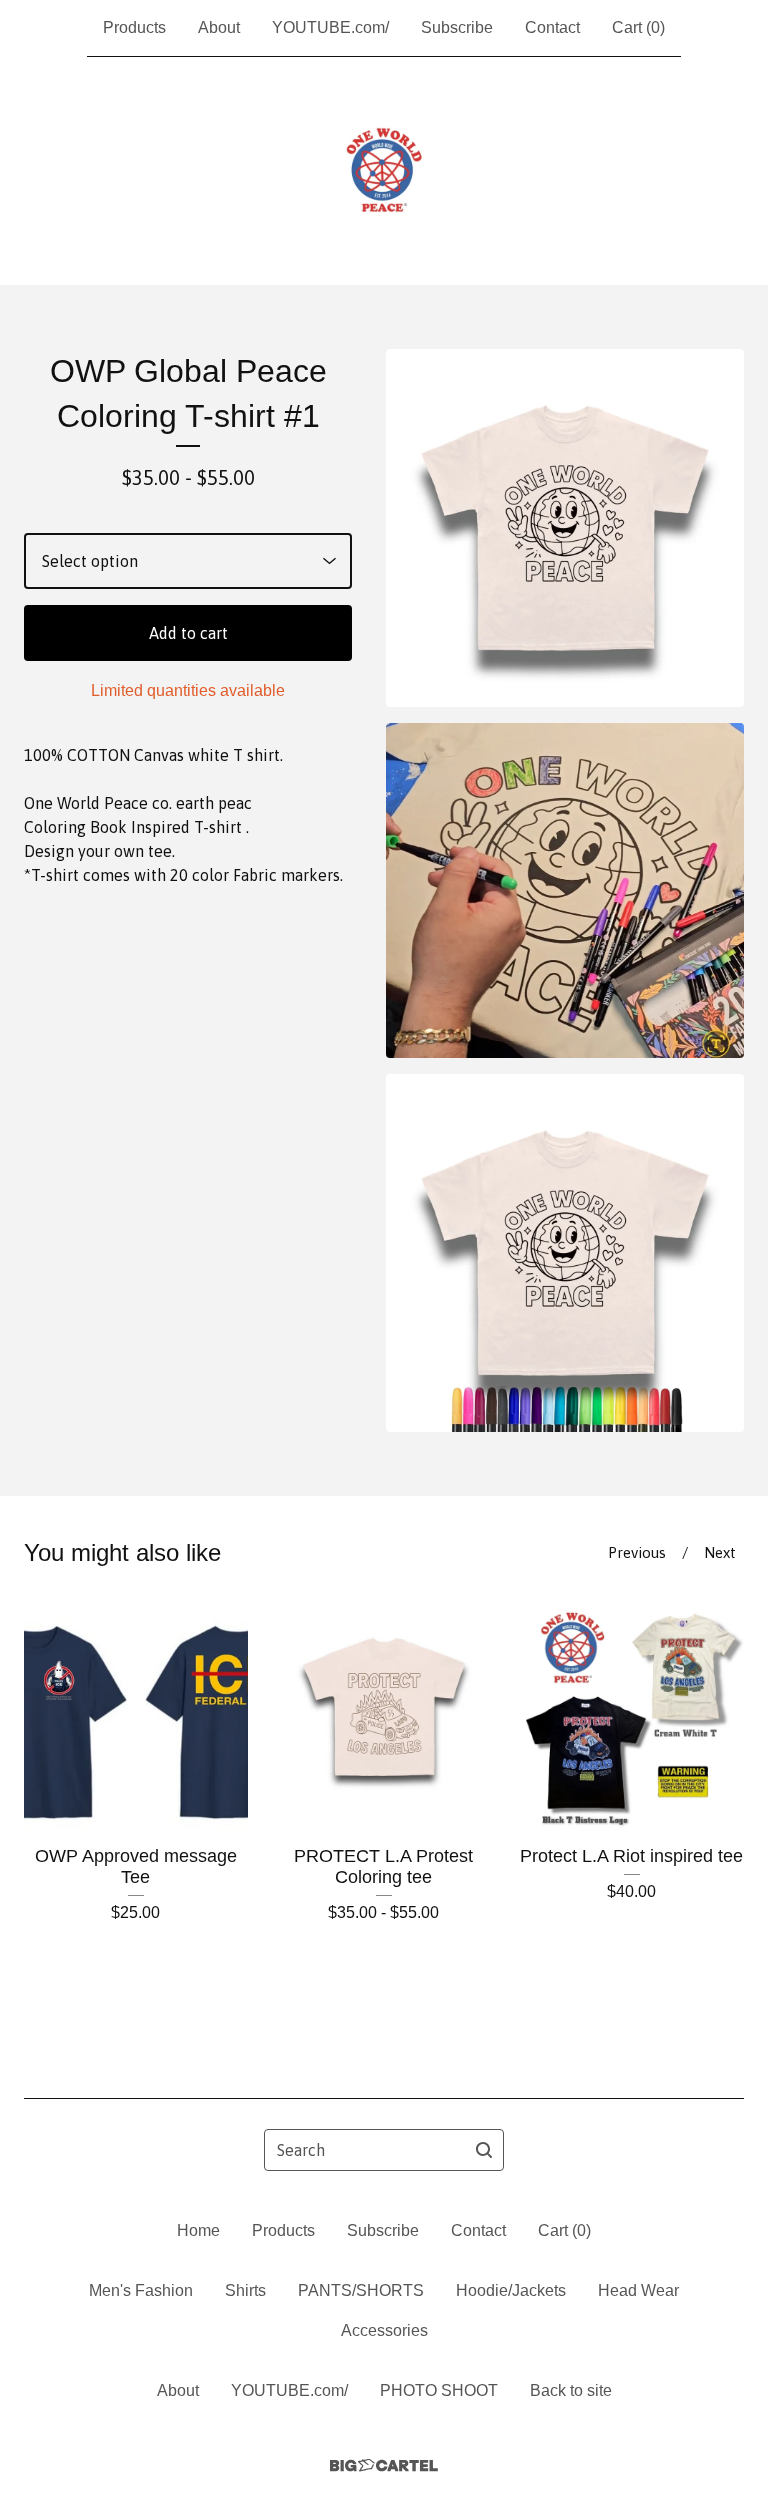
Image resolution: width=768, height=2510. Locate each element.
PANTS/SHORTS (361, 2290)
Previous (637, 1552)
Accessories (384, 2330)
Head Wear (638, 2290)
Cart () (638, 27)
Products (134, 27)
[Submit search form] (484, 2150)
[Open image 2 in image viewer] (565, 890)
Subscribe (457, 27)
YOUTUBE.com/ (330, 27)
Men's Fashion (141, 2290)
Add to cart (188, 633)
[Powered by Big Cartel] (384, 2465)
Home (198, 2230)
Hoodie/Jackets (511, 2290)
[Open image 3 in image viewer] (565, 1253)
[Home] (384, 171)
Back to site (571, 2390)
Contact (552, 27)
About (219, 27)
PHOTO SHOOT (439, 2390)
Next (720, 1552)
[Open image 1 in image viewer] (565, 528)
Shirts (245, 2290)
